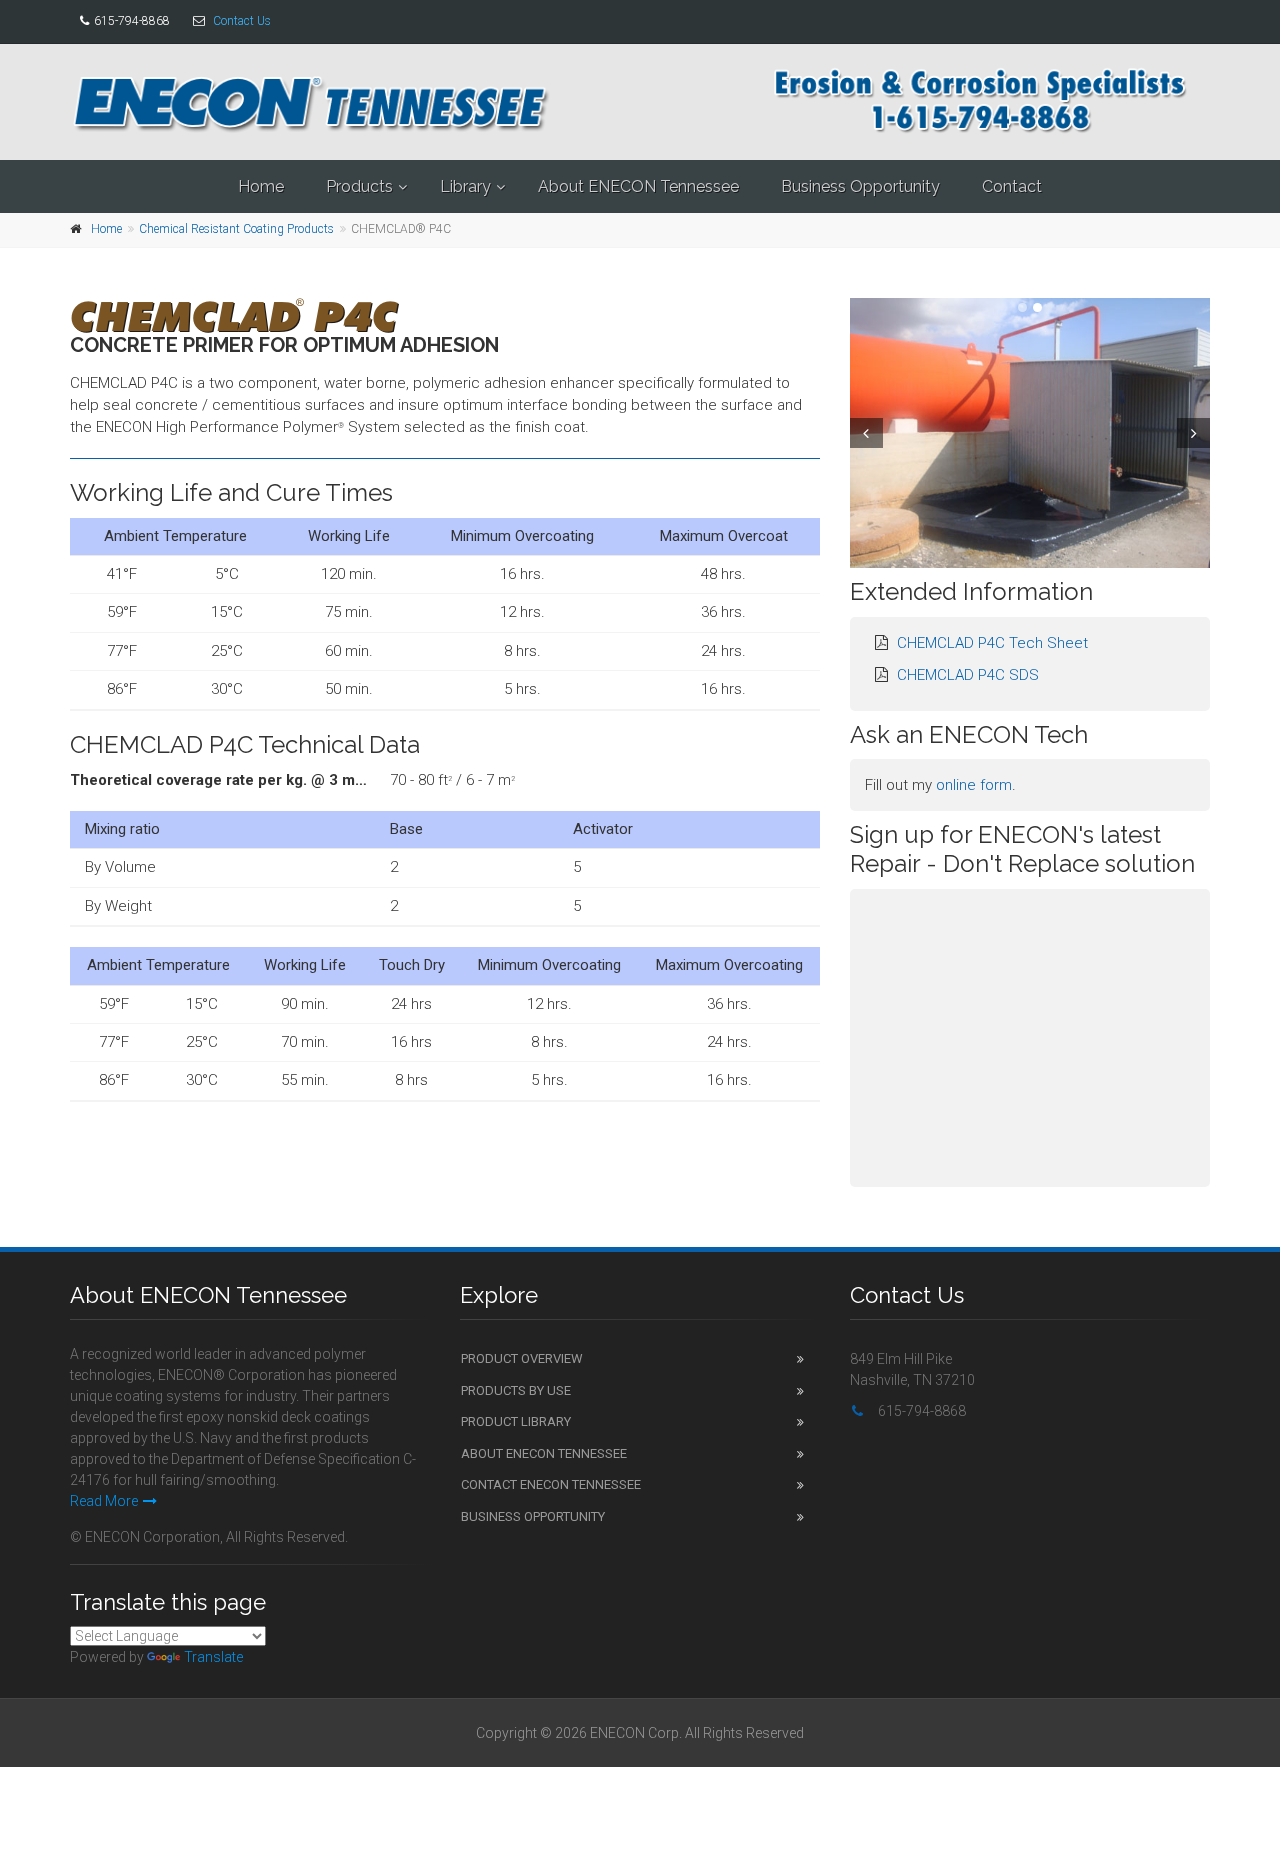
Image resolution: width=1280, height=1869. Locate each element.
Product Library (516, 1421)
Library (465, 186)
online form (974, 785)
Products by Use (516, 1390)
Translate (213, 1657)
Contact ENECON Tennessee (551, 1484)
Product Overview (522, 1358)
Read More (104, 1501)
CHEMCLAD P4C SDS (968, 675)
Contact (1012, 186)
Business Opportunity (860, 186)
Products (359, 186)
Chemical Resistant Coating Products (236, 229)
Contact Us (242, 21)
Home (261, 186)
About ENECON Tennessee (638, 186)
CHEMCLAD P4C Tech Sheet (992, 643)
